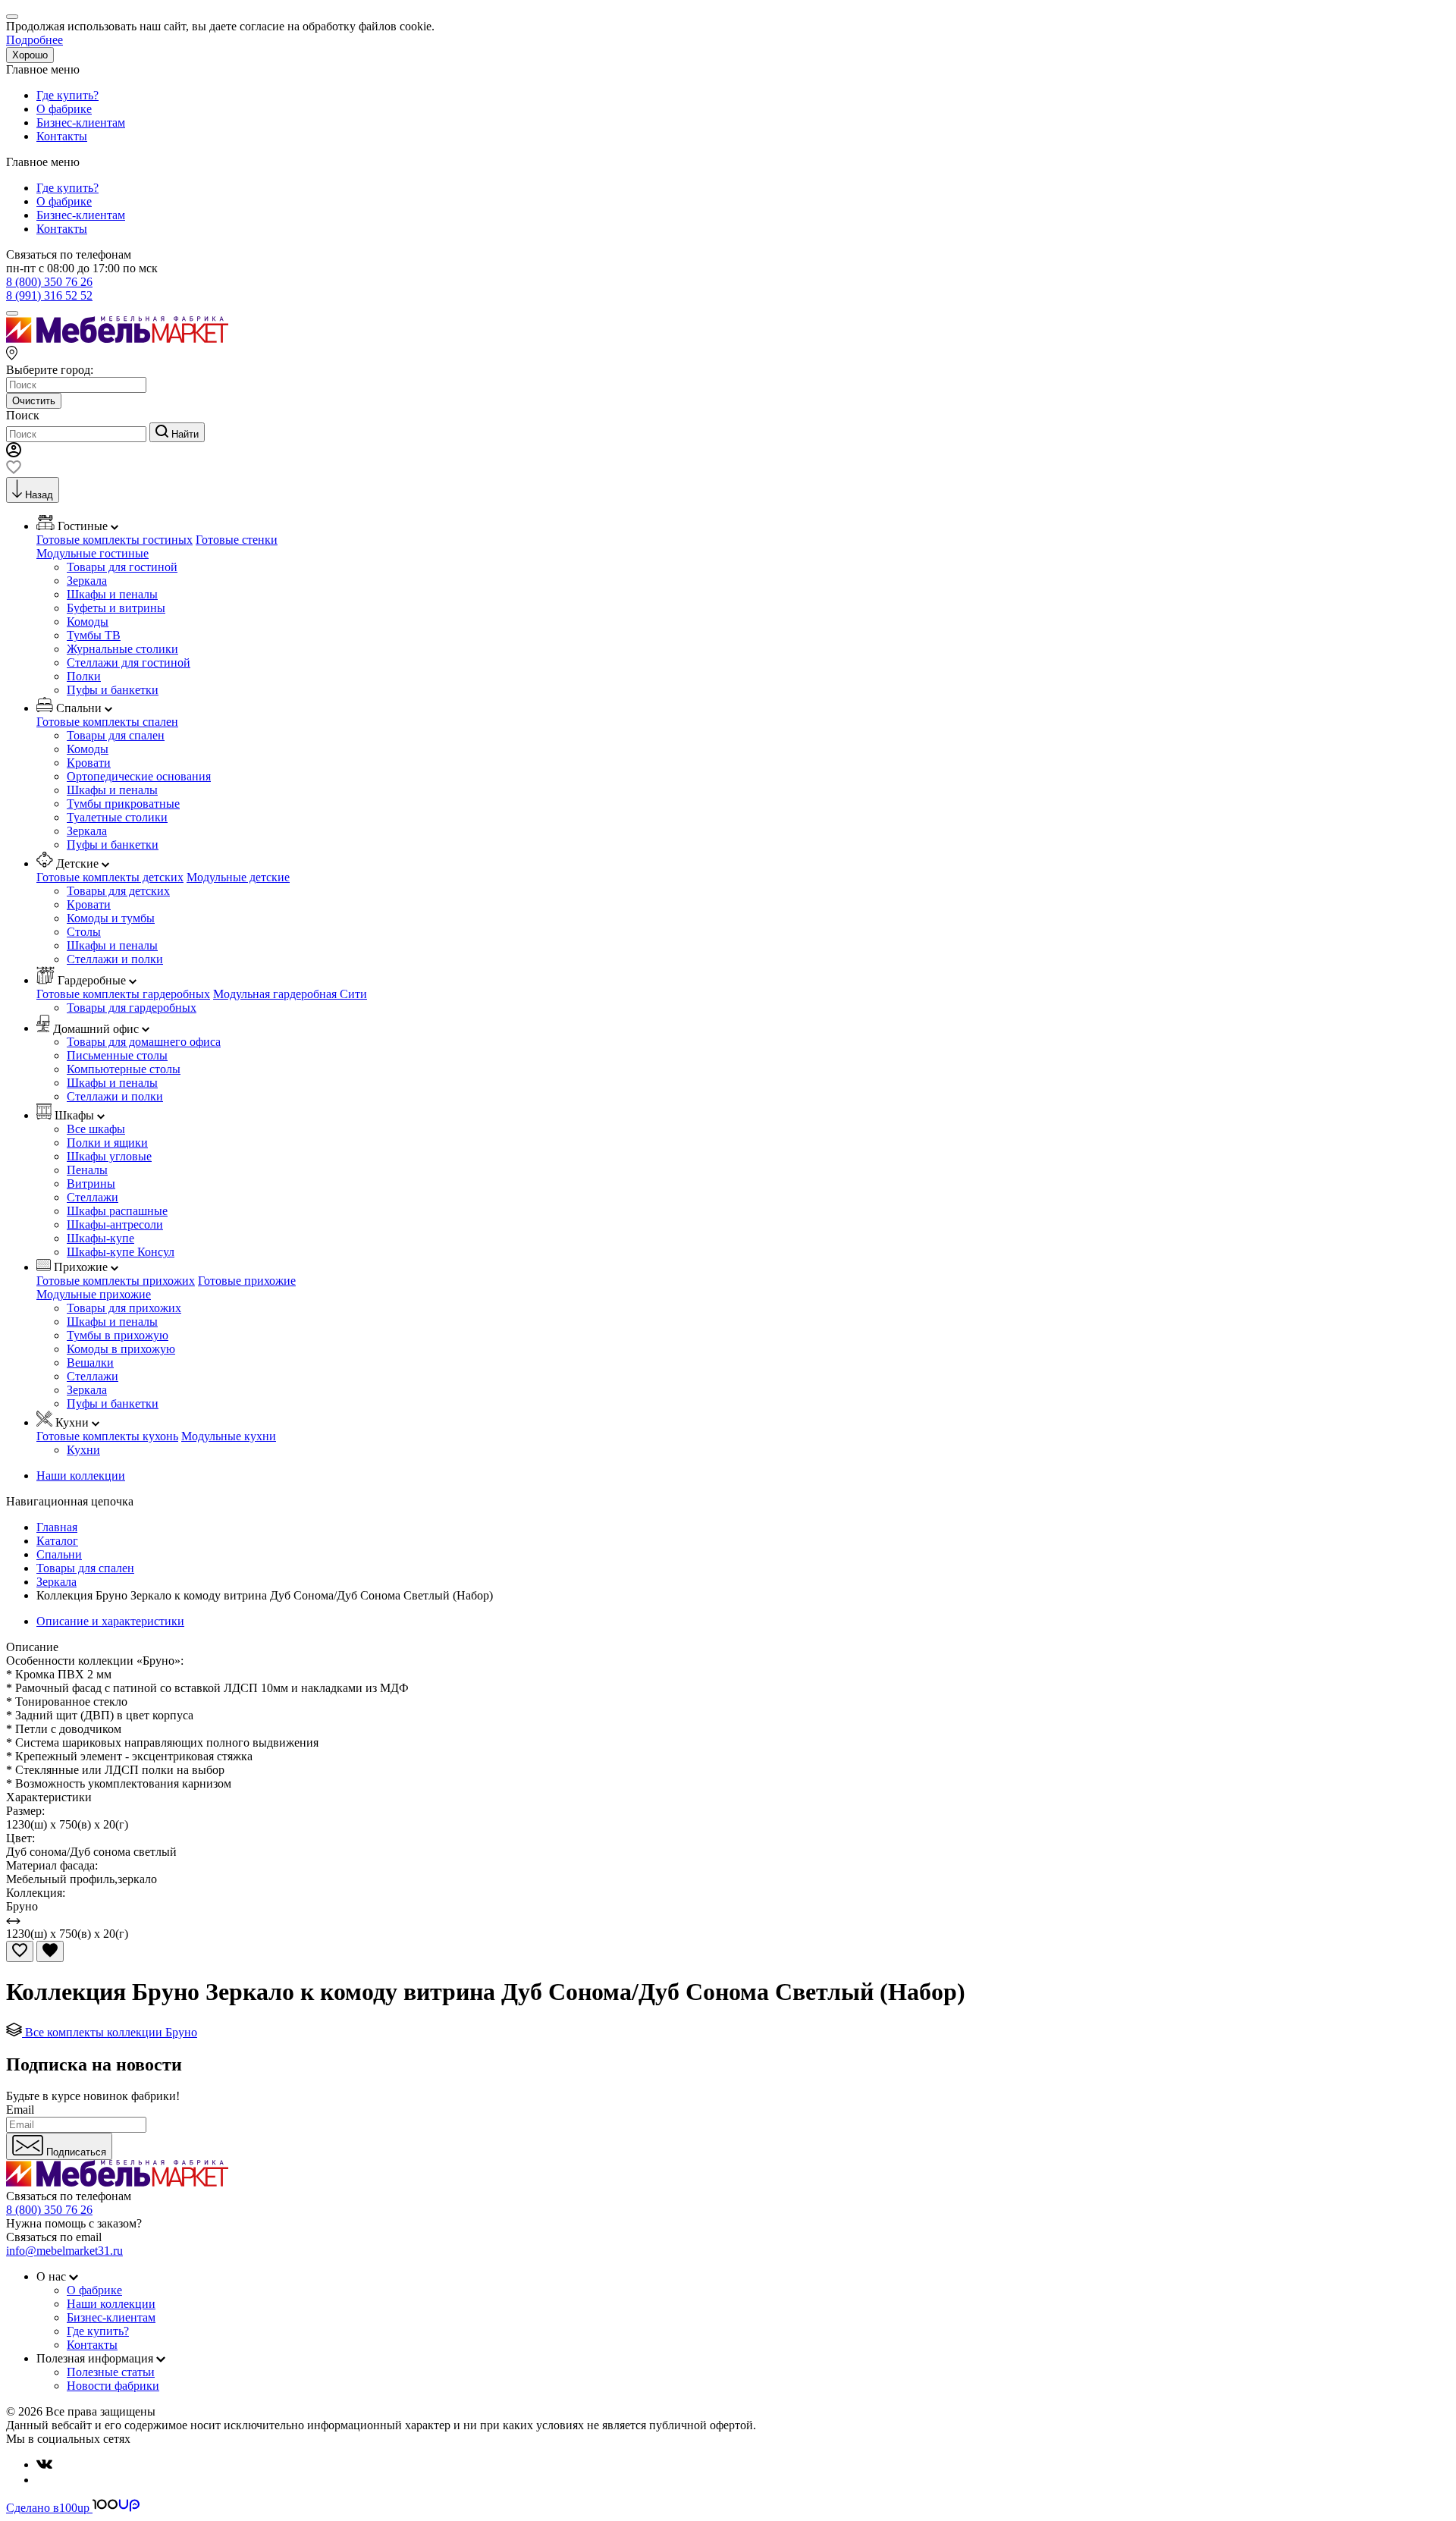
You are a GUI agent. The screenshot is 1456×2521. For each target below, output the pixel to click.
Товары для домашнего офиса (144, 1042)
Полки (84, 676)
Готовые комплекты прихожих (116, 1281)
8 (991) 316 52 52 (49, 295)
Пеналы (87, 1170)
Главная (57, 1527)
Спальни (59, 1554)
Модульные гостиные (93, 553)
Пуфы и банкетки (113, 690)
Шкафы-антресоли (115, 1224)
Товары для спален (116, 735)
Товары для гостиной (122, 567)
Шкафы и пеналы (112, 594)
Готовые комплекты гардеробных (123, 994)
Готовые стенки (237, 540)
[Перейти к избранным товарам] (14, 470)
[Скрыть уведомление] (12, 17)
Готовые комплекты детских (110, 877)
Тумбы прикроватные (123, 804)
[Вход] (14, 453)
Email (20, 2110)
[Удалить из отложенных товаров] (50, 1951)
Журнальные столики (122, 649)
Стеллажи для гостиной (129, 662)
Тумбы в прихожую (118, 1335)
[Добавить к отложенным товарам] (20, 1951)
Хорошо (30, 55)
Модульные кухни (229, 1436)
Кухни (83, 1450)
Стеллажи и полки (115, 959)
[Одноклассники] (42, 2480)
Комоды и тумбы (111, 918)
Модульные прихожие (94, 1294)
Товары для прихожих (124, 1308)
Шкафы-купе (100, 1238)
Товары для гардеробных (132, 1008)
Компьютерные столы (124, 1069)
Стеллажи (93, 1197)
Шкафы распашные (117, 1211)
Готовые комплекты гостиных (115, 540)
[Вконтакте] (44, 2464)
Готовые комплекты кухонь (107, 1436)
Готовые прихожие (247, 1281)
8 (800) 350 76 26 (49, 282)
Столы (84, 932)
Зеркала (87, 581)
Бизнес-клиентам (81, 122)
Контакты (62, 136)
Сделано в (48, 2508)
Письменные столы (117, 1055)
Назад (39, 495)
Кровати (89, 763)
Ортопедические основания (139, 776)
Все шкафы (96, 1129)
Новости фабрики (113, 2386)
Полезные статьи (111, 2372)
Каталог (57, 1541)
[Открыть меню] (12, 313)
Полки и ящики (107, 1143)
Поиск (23, 415)
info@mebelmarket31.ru (64, 2251)
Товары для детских (118, 891)
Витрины (91, 1184)
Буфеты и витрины (116, 608)
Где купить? (67, 95)
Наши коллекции (81, 1476)
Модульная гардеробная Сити (290, 994)
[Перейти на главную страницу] (117, 339)
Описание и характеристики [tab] (110, 1621)
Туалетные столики (117, 817)
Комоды (88, 622)
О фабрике (64, 109)
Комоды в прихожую (121, 1349)
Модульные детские (238, 877)
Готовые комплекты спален (107, 722)
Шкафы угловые (109, 1156)
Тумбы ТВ (94, 635)
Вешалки (90, 1363)
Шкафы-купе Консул (121, 1252)
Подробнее (35, 40)
